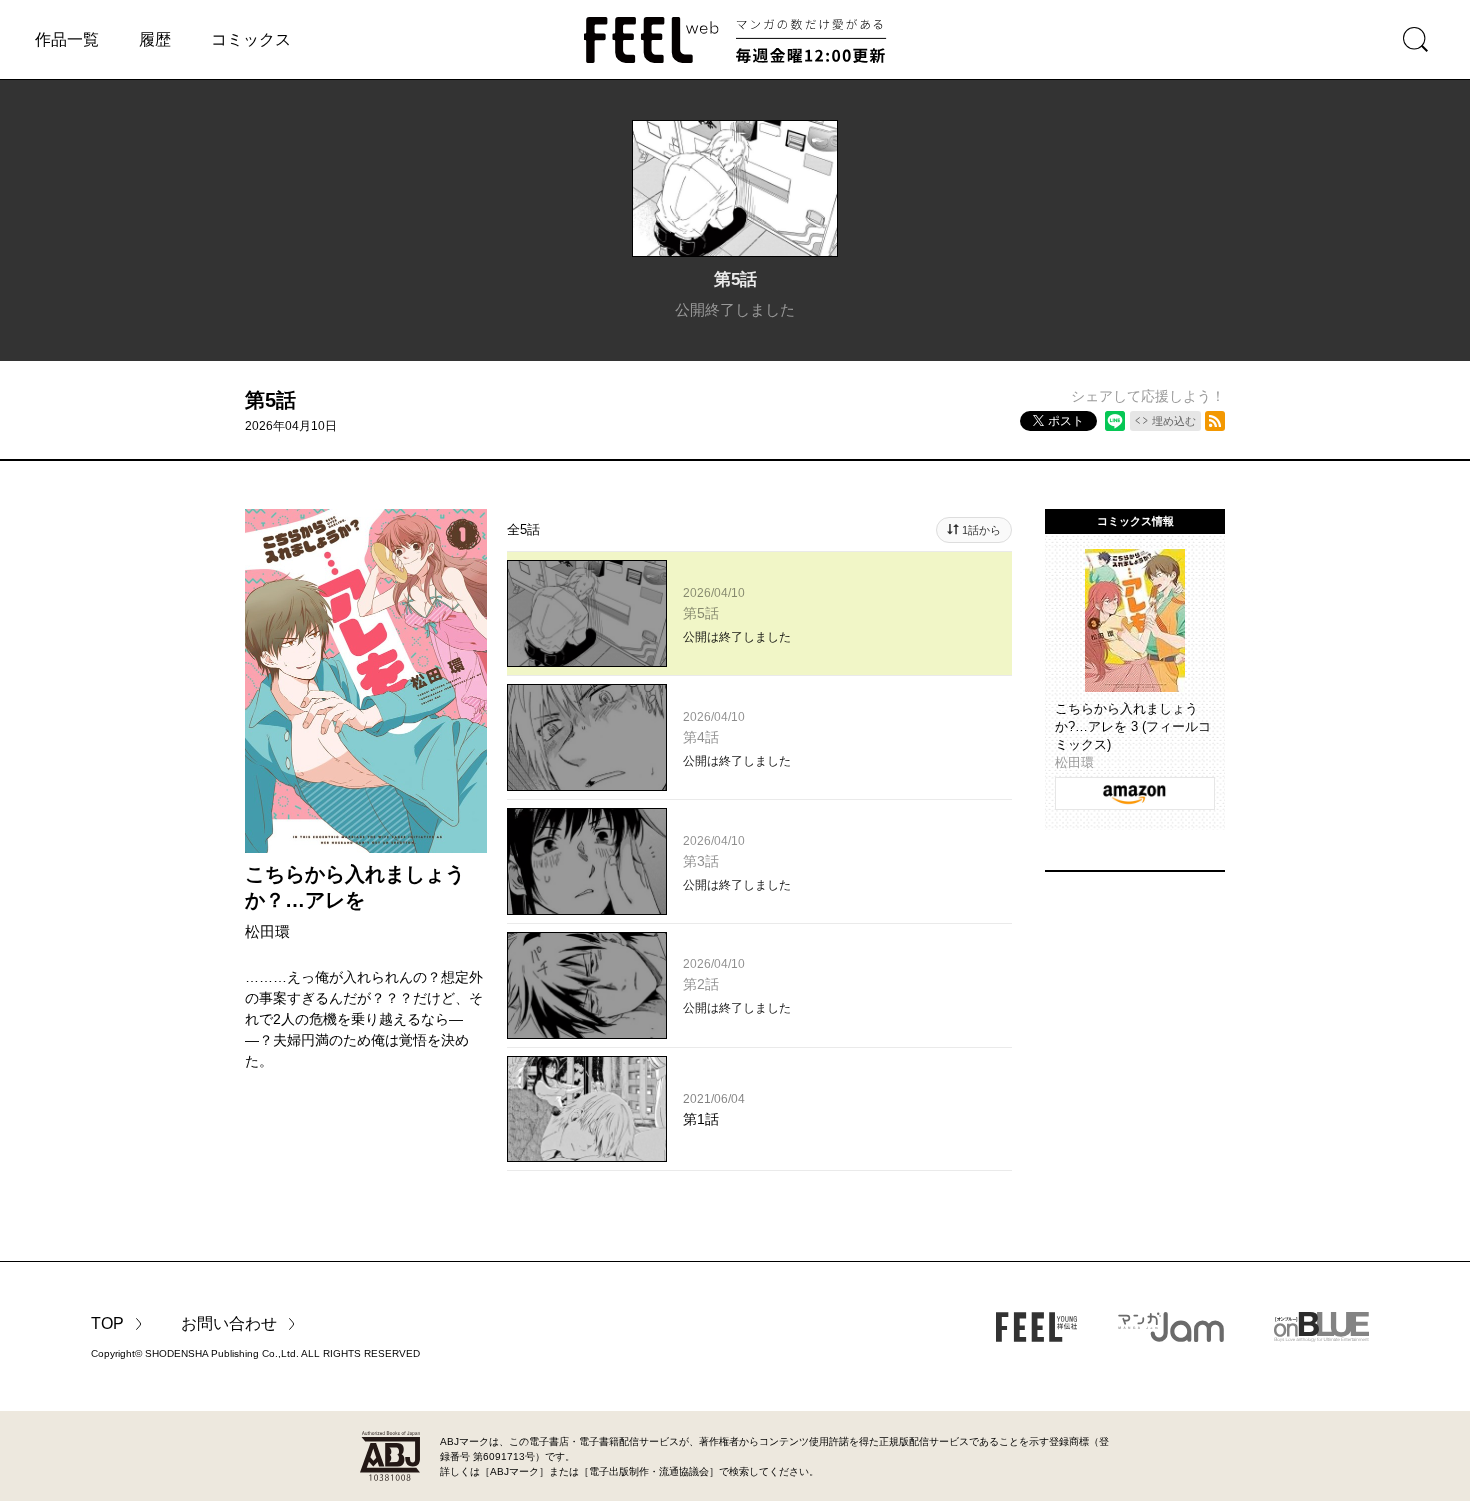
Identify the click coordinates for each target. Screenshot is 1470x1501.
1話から (981, 530)
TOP (107, 1323)
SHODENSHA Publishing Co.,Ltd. (222, 1353)
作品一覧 (67, 39)
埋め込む (1174, 421)
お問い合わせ (229, 1323)
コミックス (251, 39)
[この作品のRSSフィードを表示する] (1215, 421)
